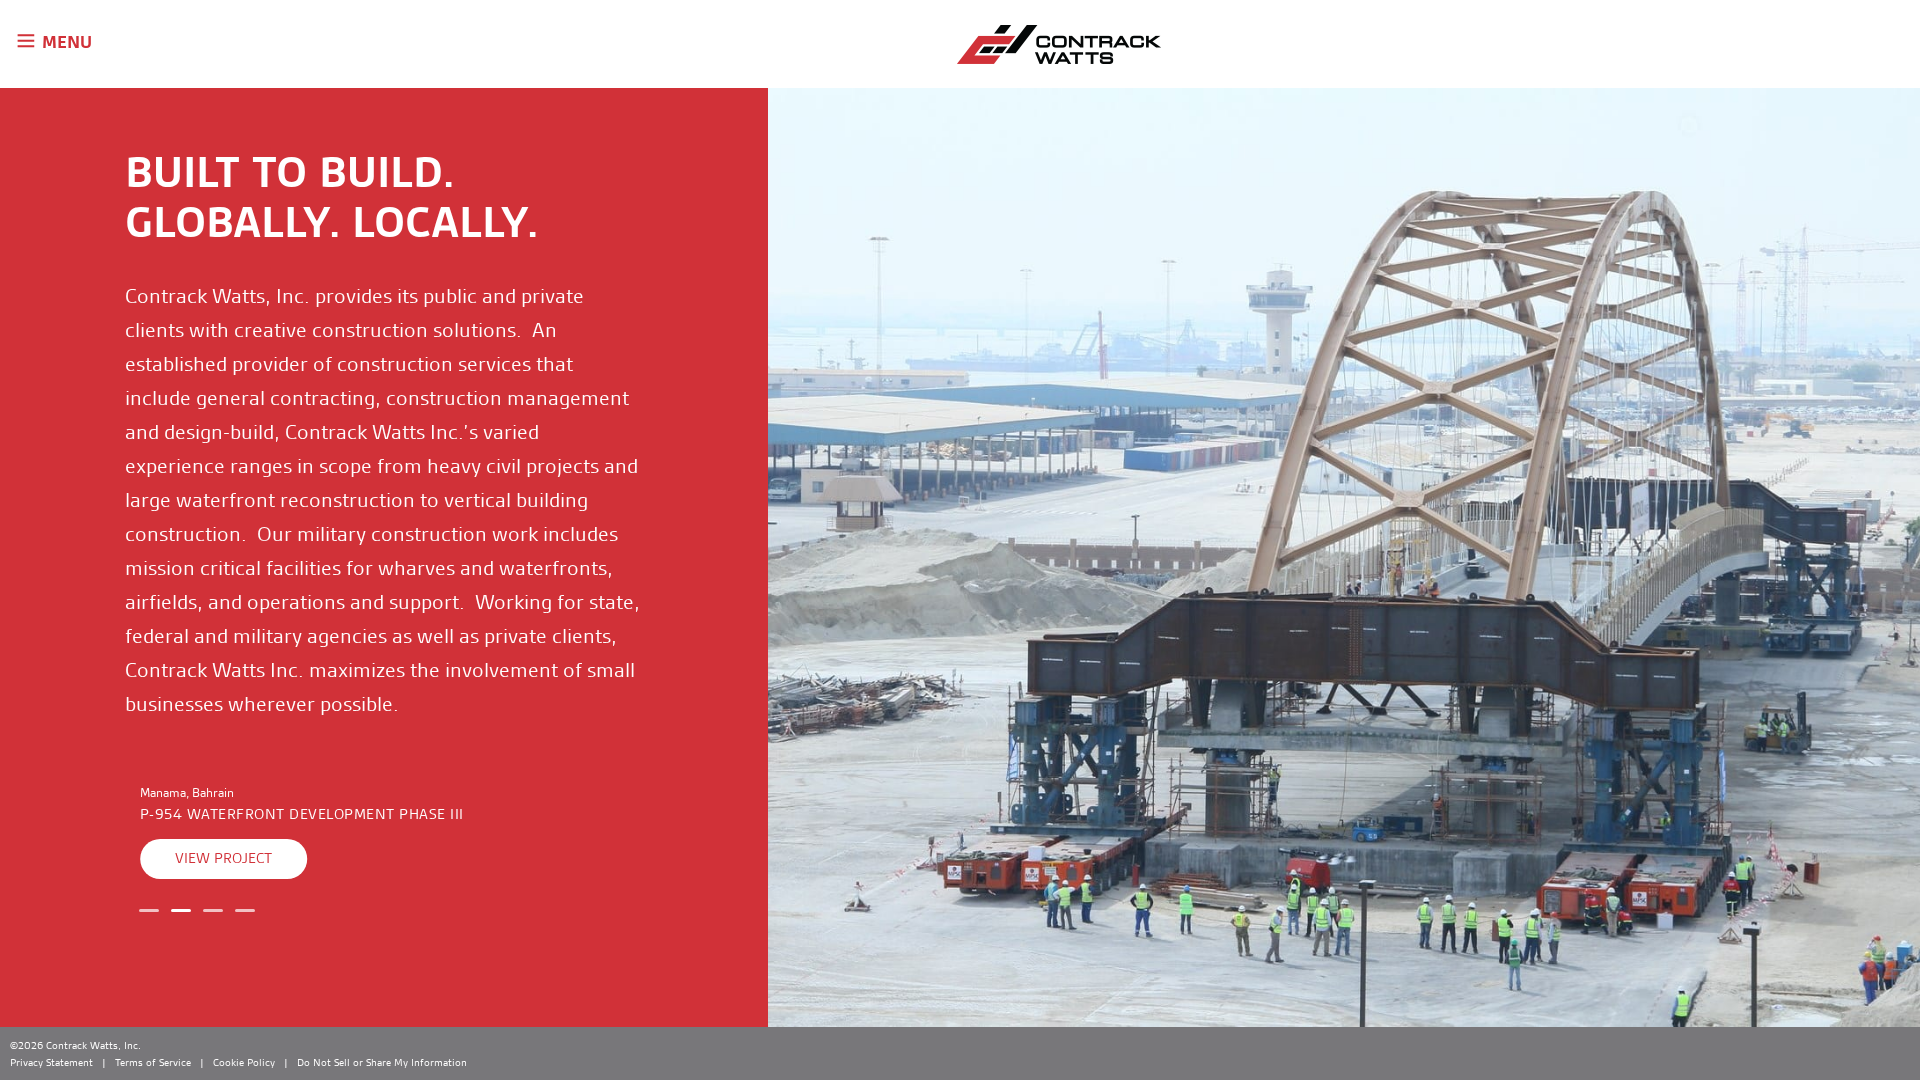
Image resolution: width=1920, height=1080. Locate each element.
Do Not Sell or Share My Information (382, 1062)
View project (223, 858)
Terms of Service (153, 1062)
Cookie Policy (244, 1062)
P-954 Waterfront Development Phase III (302, 814)
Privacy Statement (51, 1062)
